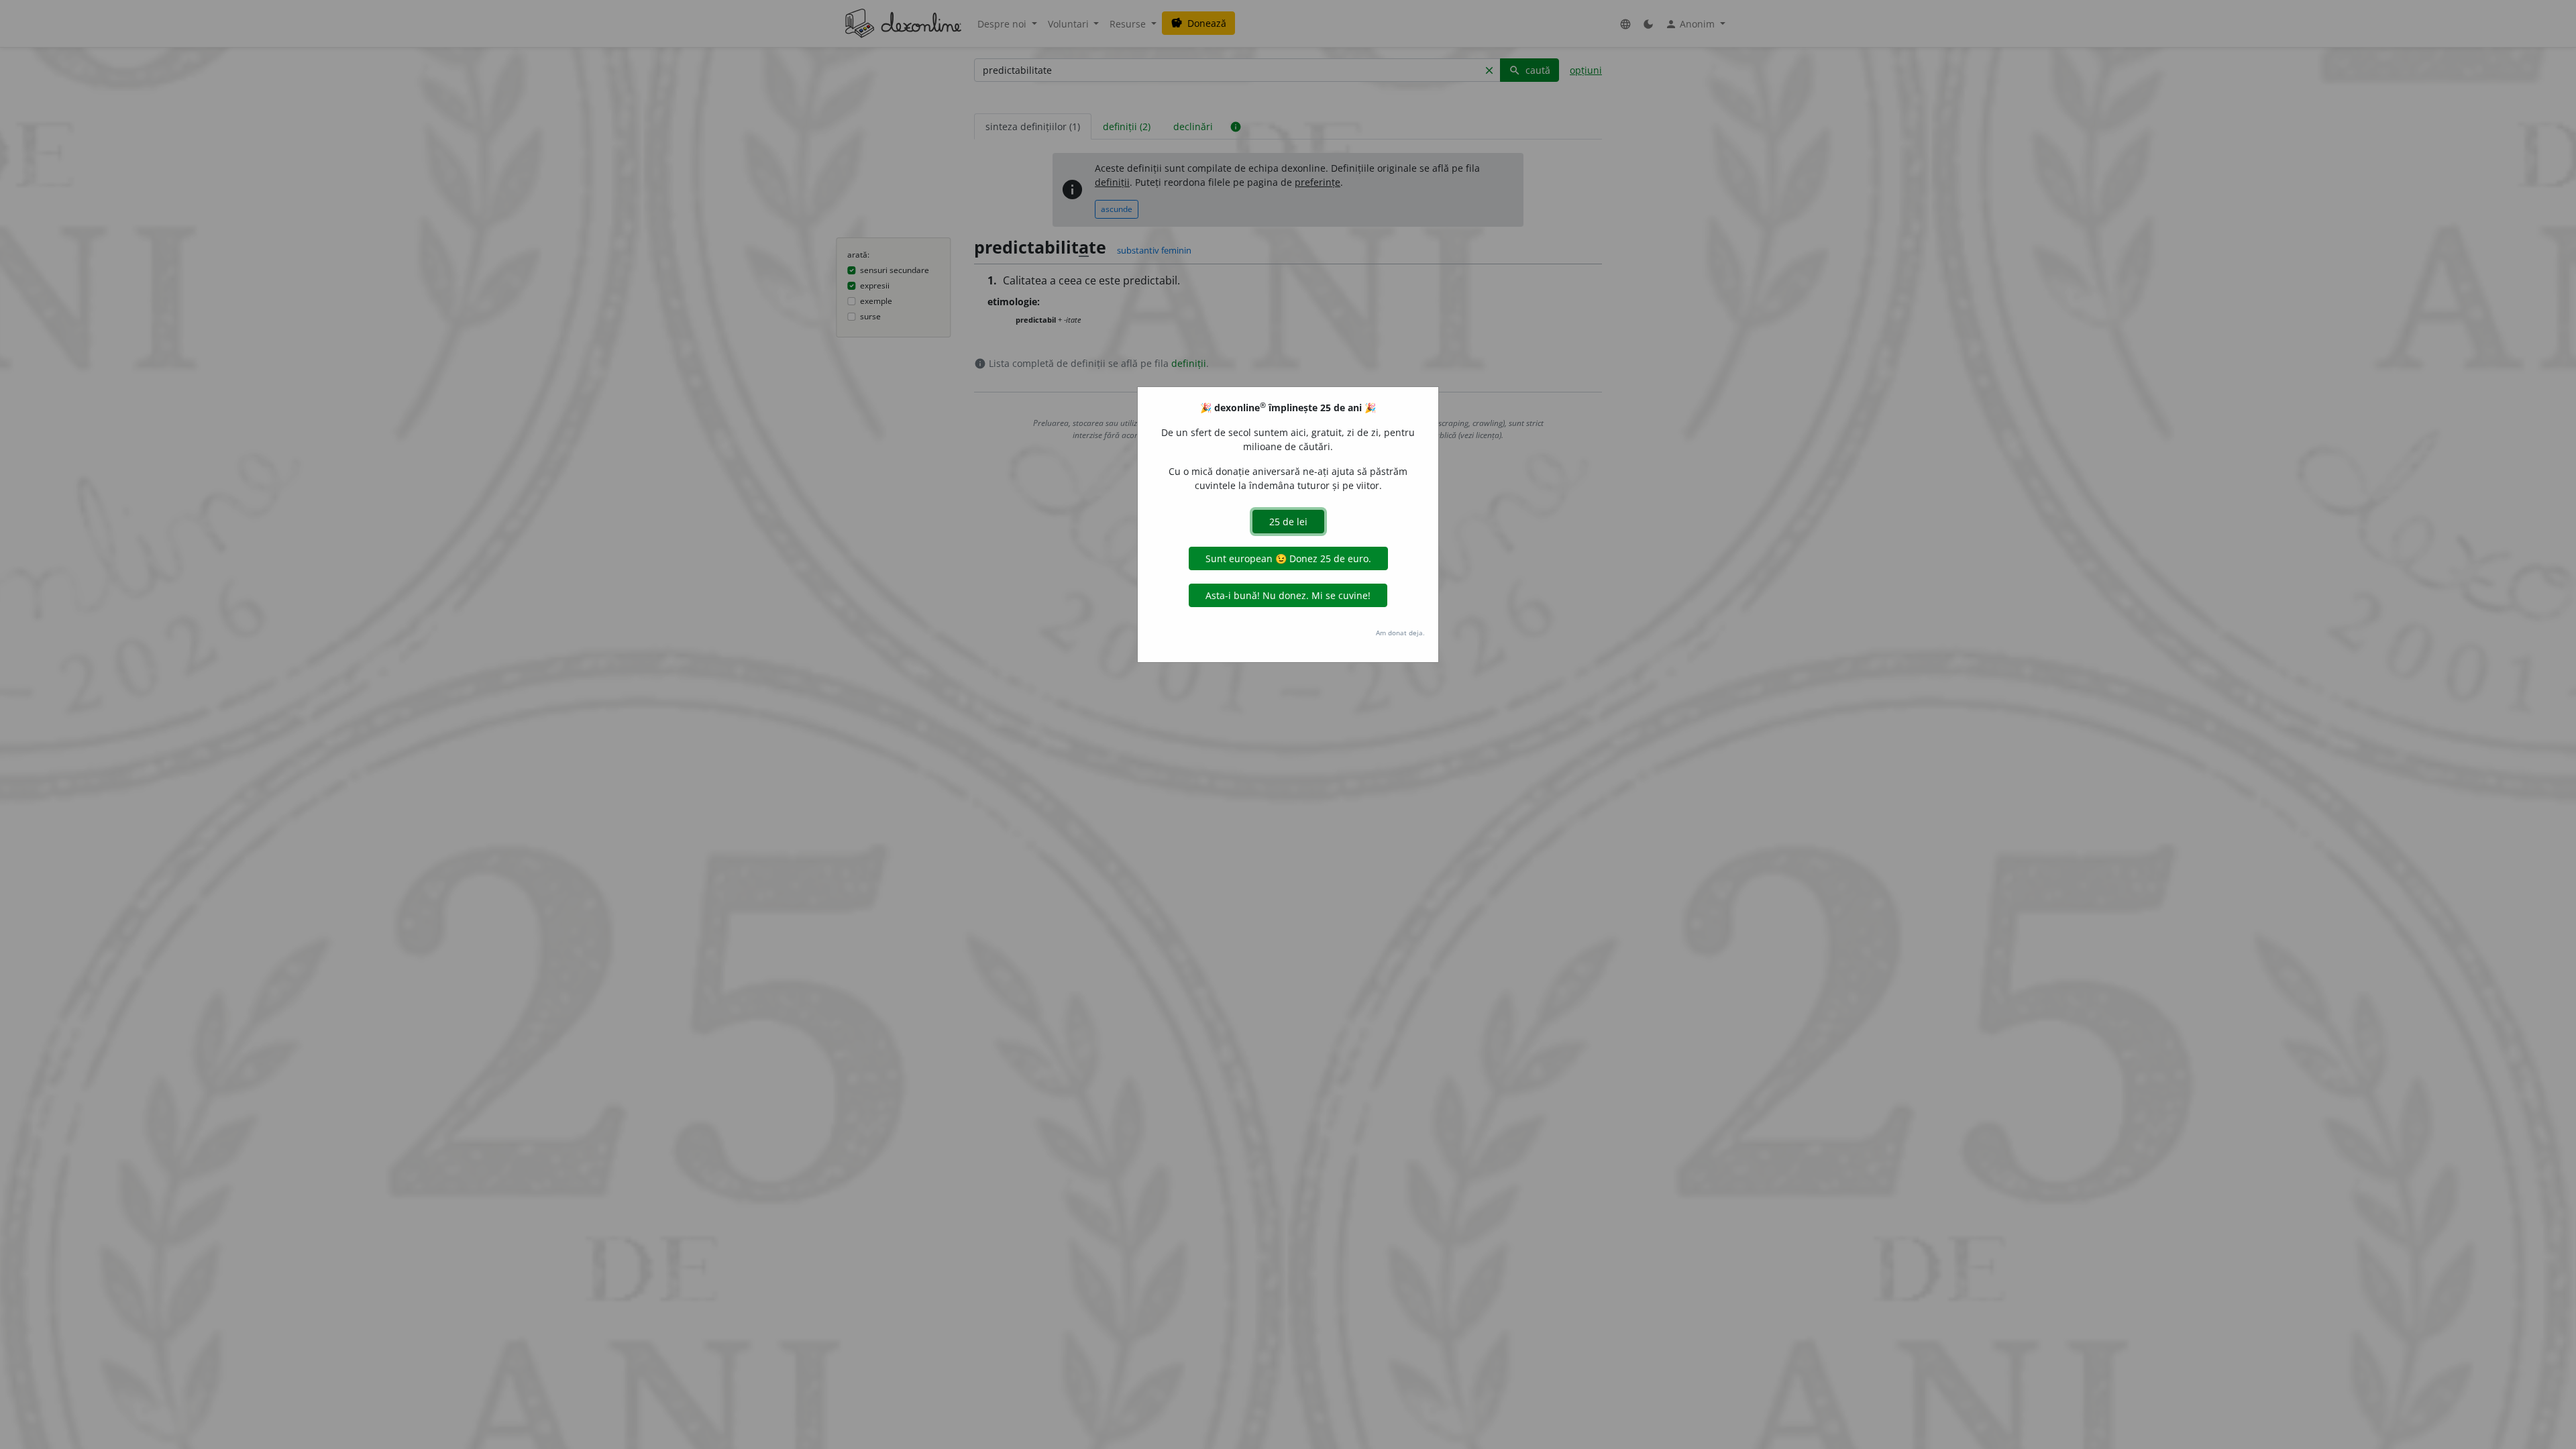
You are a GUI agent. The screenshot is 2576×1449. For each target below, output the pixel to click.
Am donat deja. (1400, 633)
